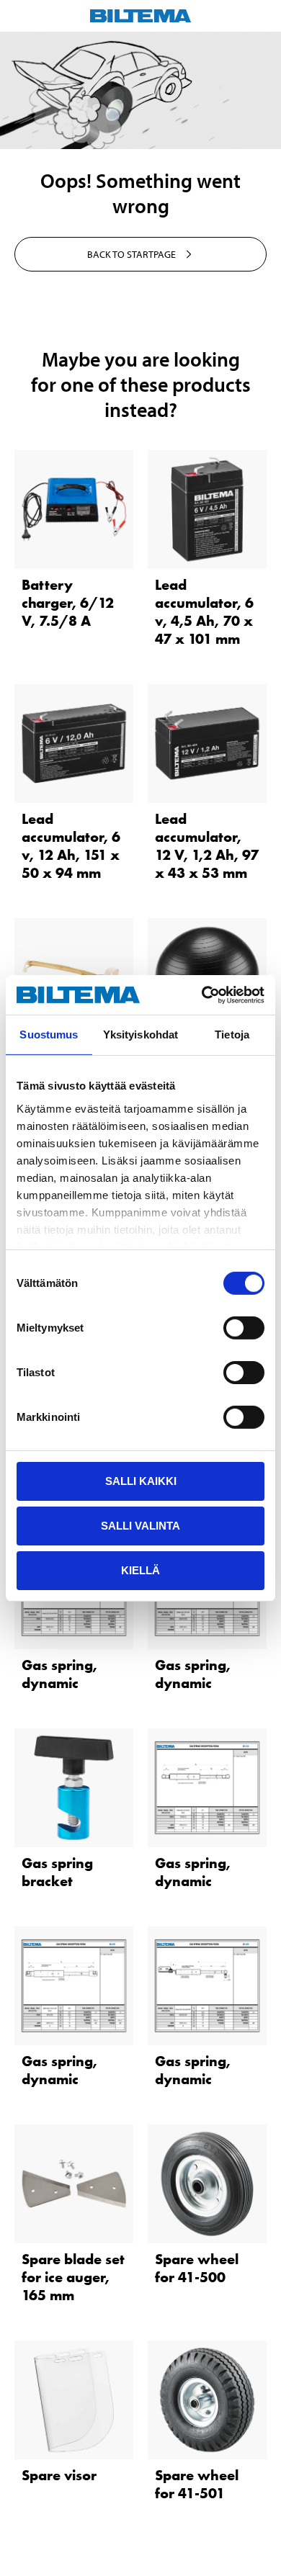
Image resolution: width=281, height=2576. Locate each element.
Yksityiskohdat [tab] (140, 1035)
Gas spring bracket (57, 1872)
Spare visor (59, 2475)
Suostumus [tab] (49, 1035)
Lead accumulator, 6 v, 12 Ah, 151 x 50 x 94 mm (71, 846)
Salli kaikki (141, 1481)
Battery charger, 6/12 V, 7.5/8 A (68, 603)
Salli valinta (140, 1526)
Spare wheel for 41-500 (197, 2268)
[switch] (244, 1328)
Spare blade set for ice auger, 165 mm (73, 2277)
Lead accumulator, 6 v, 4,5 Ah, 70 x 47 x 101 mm (204, 612)
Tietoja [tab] (232, 1035)
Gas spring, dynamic (59, 1674)
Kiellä (140, 1570)
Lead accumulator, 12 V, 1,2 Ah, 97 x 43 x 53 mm (207, 846)
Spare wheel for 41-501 (197, 2484)
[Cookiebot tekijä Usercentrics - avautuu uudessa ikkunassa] (202, 995)
